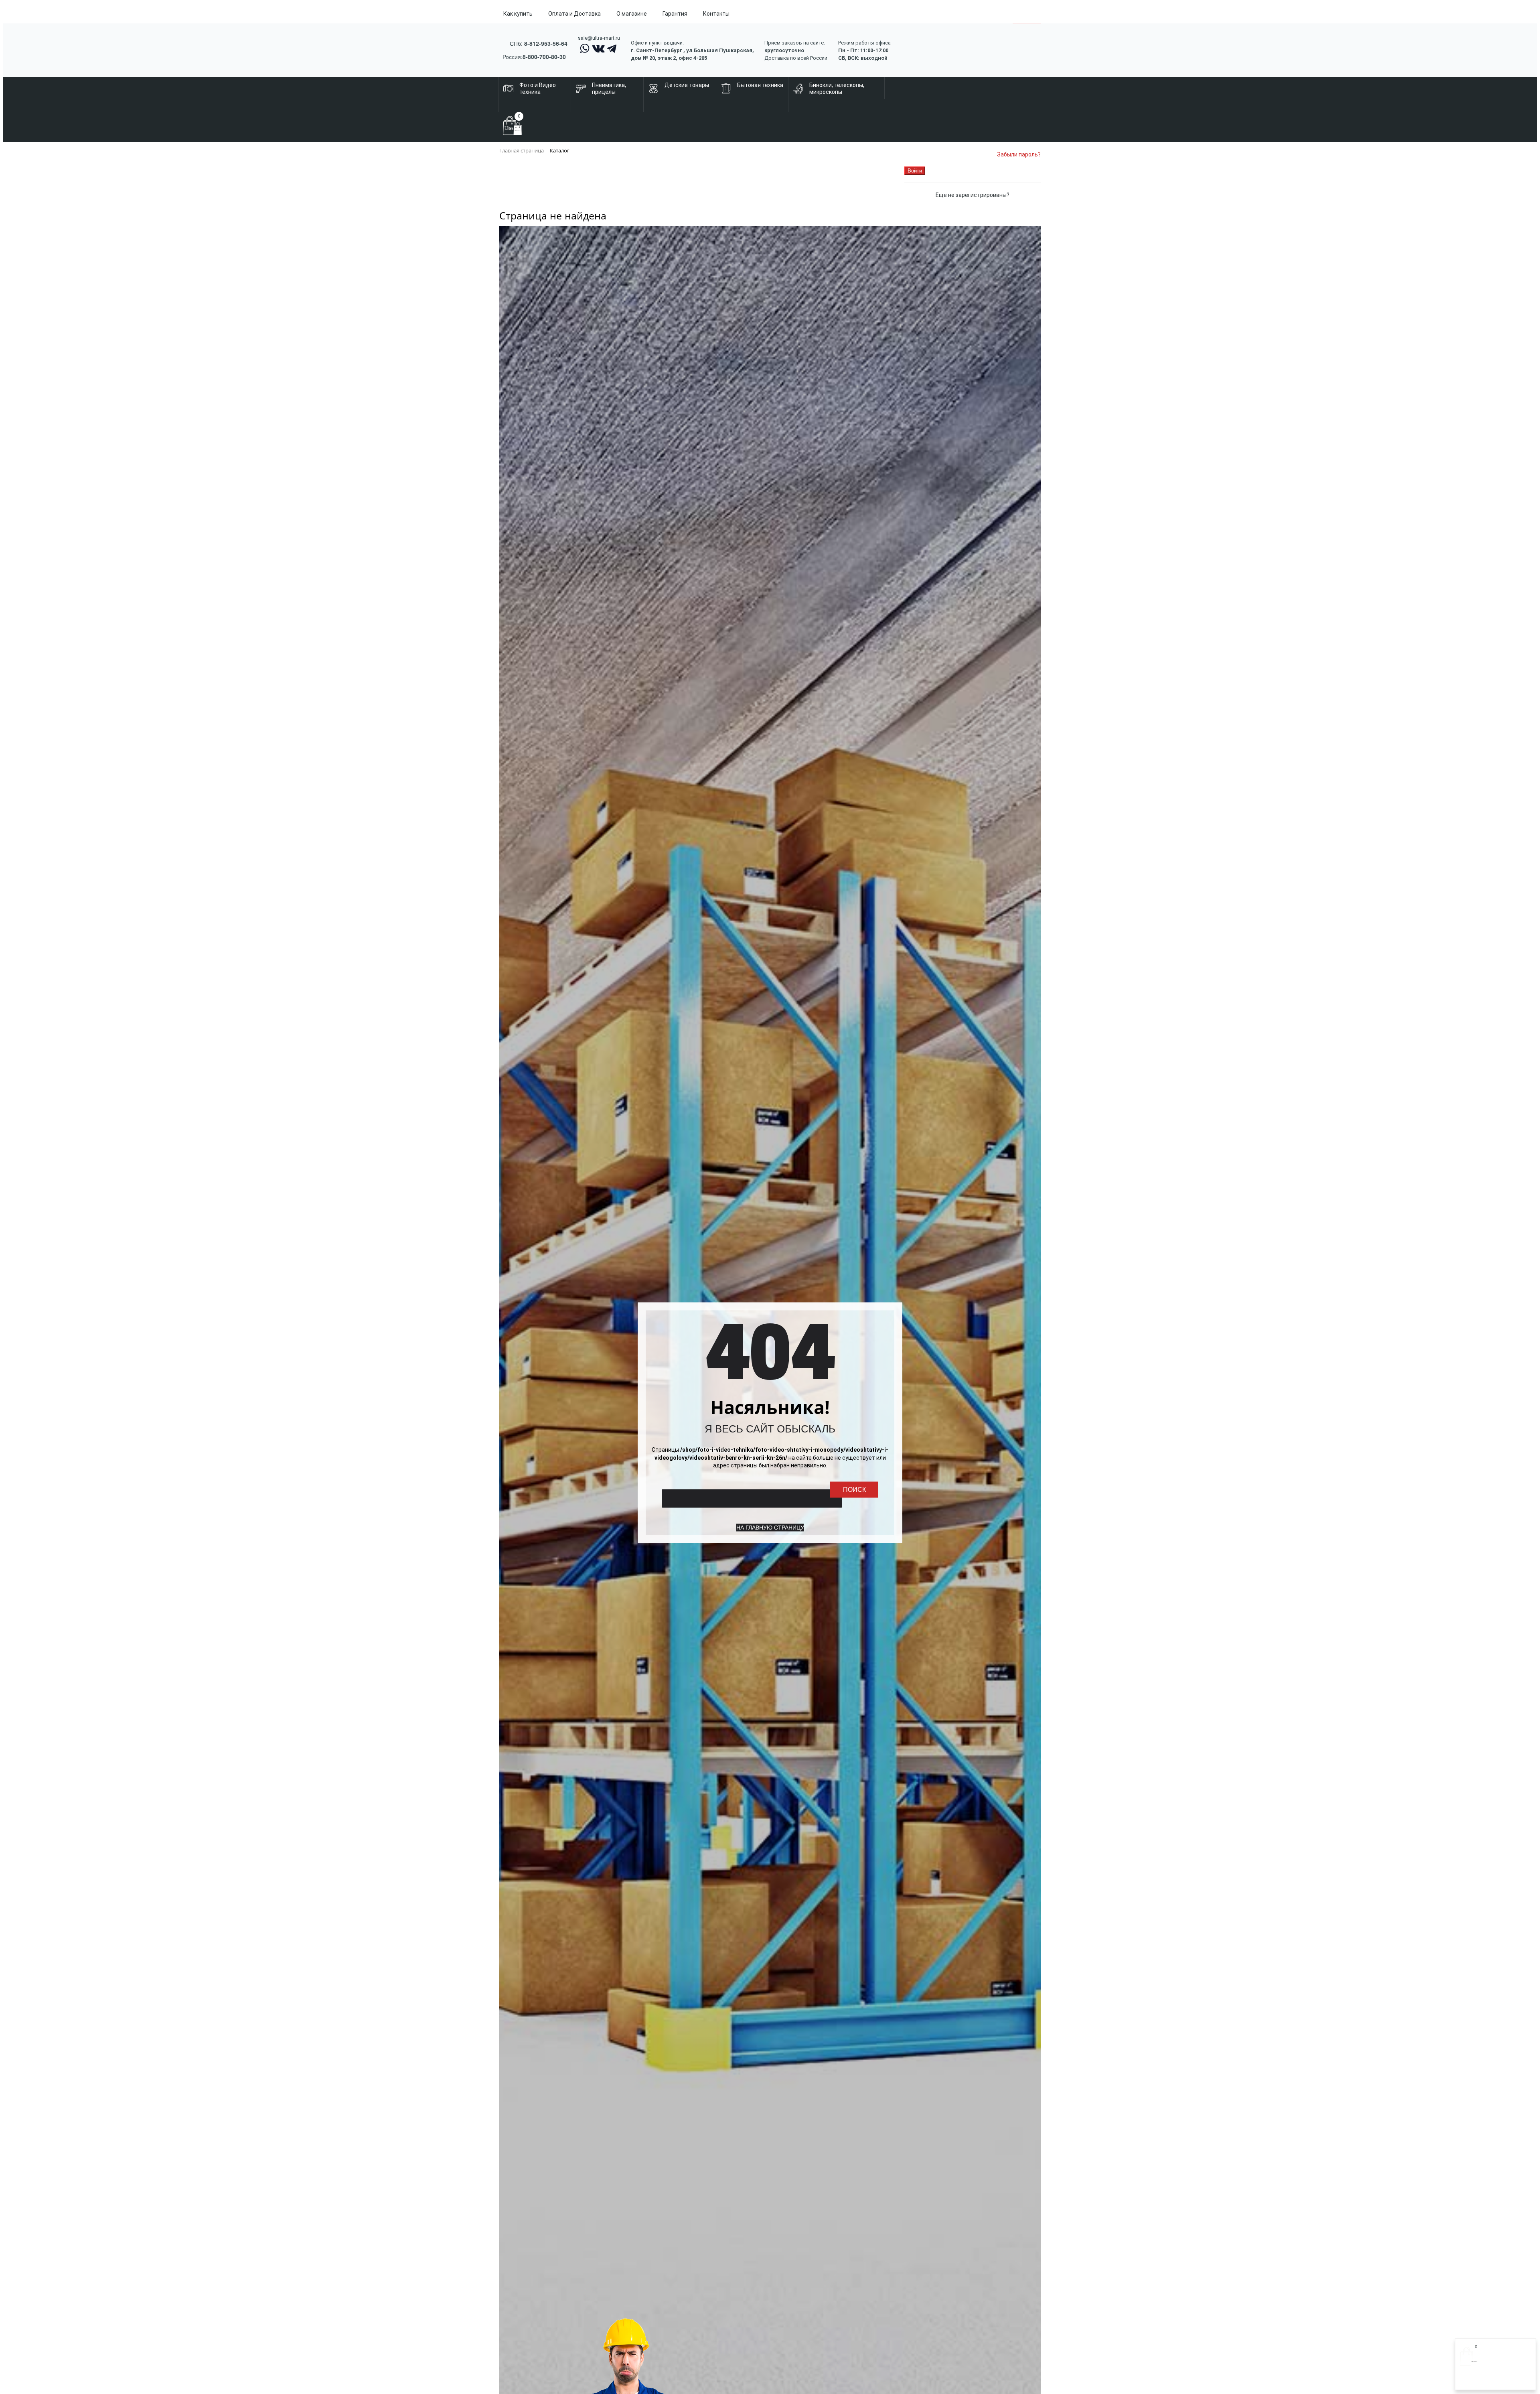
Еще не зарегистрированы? (973, 195)
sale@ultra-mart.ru (599, 38)
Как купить (518, 14)
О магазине (632, 14)
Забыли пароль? (1019, 154)
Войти (1468, 2381)
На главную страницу (770, 1527)
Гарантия (675, 14)
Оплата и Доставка (574, 14)
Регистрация (1491, 2381)
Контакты (716, 14)
